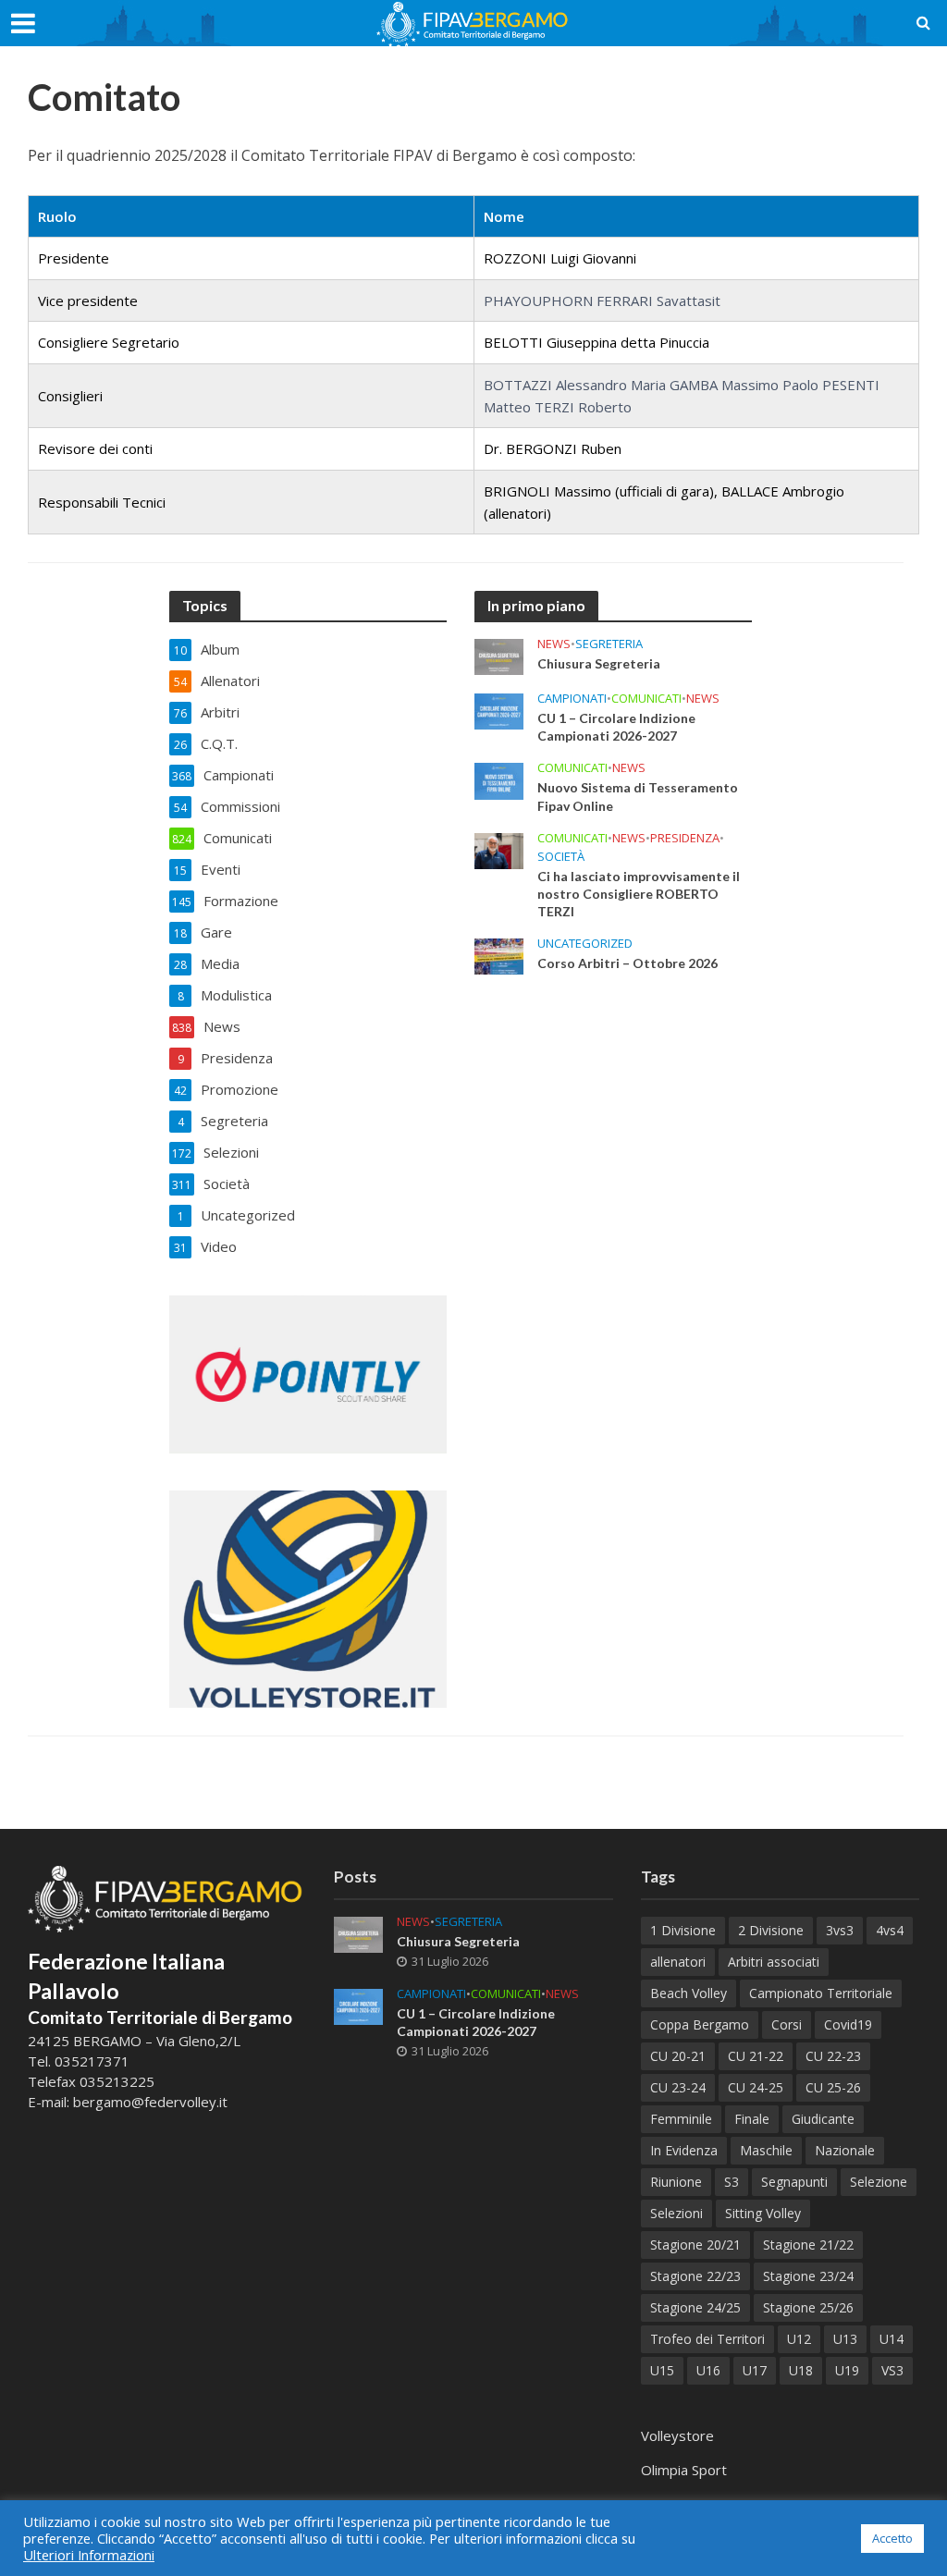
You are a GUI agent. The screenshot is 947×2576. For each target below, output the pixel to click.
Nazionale (845, 2150)
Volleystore (677, 2435)
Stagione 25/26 (808, 2307)
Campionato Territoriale (821, 1993)
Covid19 (848, 2024)
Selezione (879, 2182)
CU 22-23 (833, 2056)
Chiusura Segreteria (599, 663)
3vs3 (840, 1930)
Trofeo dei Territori (707, 2339)
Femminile (681, 2119)
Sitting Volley (763, 2213)
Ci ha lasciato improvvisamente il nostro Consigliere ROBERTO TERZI (639, 894)
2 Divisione (771, 1930)
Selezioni (676, 2213)
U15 (662, 2370)
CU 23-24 (678, 2087)
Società (561, 857)
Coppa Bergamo (700, 2024)
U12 (799, 2339)
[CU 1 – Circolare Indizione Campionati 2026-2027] (499, 710)
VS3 (892, 2370)
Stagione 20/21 (695, 2245)
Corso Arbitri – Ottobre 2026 (627, 963)
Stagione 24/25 (695, 2307)
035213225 (115, 2081)
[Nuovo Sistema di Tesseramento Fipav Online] (499, 779)
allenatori (678, 1962)
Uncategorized (585, 944)
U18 (801, 2370)
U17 (755, 2370)
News (554, 644)
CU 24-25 (756, 2087)
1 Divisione (683, 1930)
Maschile (766, 2150)
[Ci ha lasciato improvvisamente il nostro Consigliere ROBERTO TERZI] (499, 849)
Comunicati (646, 699)
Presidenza (685, 838)
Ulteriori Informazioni (89, 2555)
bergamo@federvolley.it (150, 2102)
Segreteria (609, 644)
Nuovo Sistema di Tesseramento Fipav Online (638, 796)
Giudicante (823, 2119)
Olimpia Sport (684, 2470)
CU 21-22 (756, 2056)
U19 (847, 2370)
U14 (892, 2339)
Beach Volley (689, 1993)
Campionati (572, 699)
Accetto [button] (892, 2538)
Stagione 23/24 (808, 2276)
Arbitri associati (774, 1962)
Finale (752, 2119)
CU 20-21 (678, 2056)
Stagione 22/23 (695, 2276)
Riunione (676, 2182)
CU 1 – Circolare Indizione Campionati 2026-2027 (616, 727)
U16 (708, 2370)
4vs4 (890, 1930)
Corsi (787, 2024)
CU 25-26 (833, 2087)
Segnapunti (794, 2182)
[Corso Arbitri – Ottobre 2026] (499, 954)
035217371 (92, 2061)
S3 (732, 2182)
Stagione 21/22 (808, 2245)
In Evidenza (684, 2150)
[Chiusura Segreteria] (499, 656)
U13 (845, 2339)
